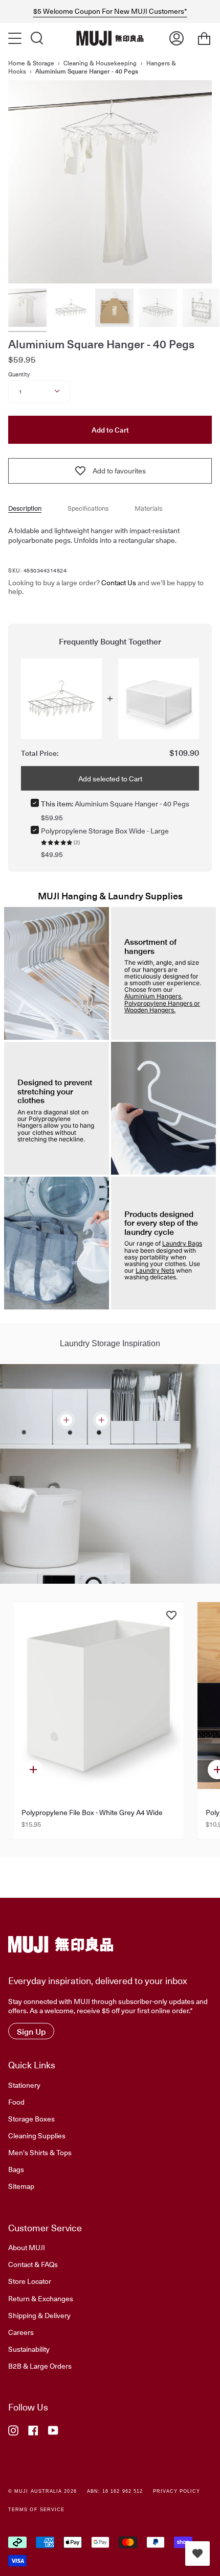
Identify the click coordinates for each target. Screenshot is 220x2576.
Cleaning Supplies (37, 2135)
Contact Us (119, 582)
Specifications (88, 508)
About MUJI (27, 2247)
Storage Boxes (31, 2118)
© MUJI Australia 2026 (42, 2491)
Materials (148, 508)
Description (25, 508)
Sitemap (21, 2186)
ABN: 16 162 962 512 (115, 2491)
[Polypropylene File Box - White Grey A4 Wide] (98, 1696)
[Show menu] (16, 38)
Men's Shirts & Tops (40, 2152)
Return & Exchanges (41, 2298)
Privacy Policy (177, 2491)
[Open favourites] (197, 2554)
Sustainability (29, 2349)
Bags (16, 2169)
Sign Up (31, 2031)
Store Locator (30, 2281)
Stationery (24, 2085)
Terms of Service (36, 2510)
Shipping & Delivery (39, 2315)
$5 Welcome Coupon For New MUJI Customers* (110, 11)
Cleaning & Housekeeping (100, 63)
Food (16, 2102)
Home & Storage (31, 63)
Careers (21, 2332)
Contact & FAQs (33, 2264)
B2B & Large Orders (40, 2366)
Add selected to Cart (110, 778)
